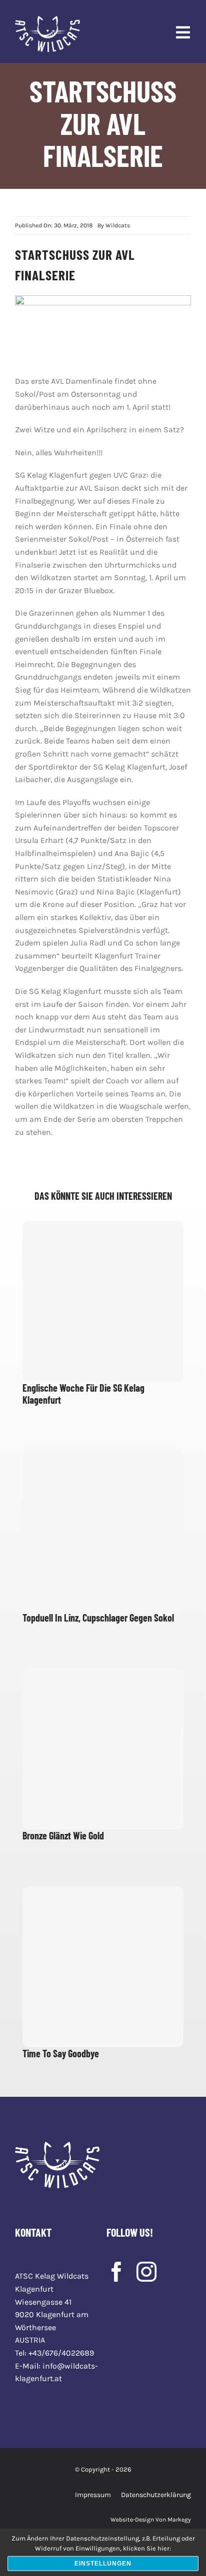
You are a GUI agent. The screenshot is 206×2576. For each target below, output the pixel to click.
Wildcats (118, 225)
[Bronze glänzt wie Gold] (103, 1749)
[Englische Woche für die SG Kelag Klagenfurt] (103, 1301)
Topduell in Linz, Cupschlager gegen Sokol (98, 1618)
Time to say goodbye (61, 2053)
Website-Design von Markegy (151, 2520)
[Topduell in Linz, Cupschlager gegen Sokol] (103, 1531)
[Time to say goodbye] (103, 1967)
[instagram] (146, 2272)
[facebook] (116, 2272)
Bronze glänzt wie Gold (63, 1835)
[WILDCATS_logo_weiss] (47, 20)
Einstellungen (103, 2564)
